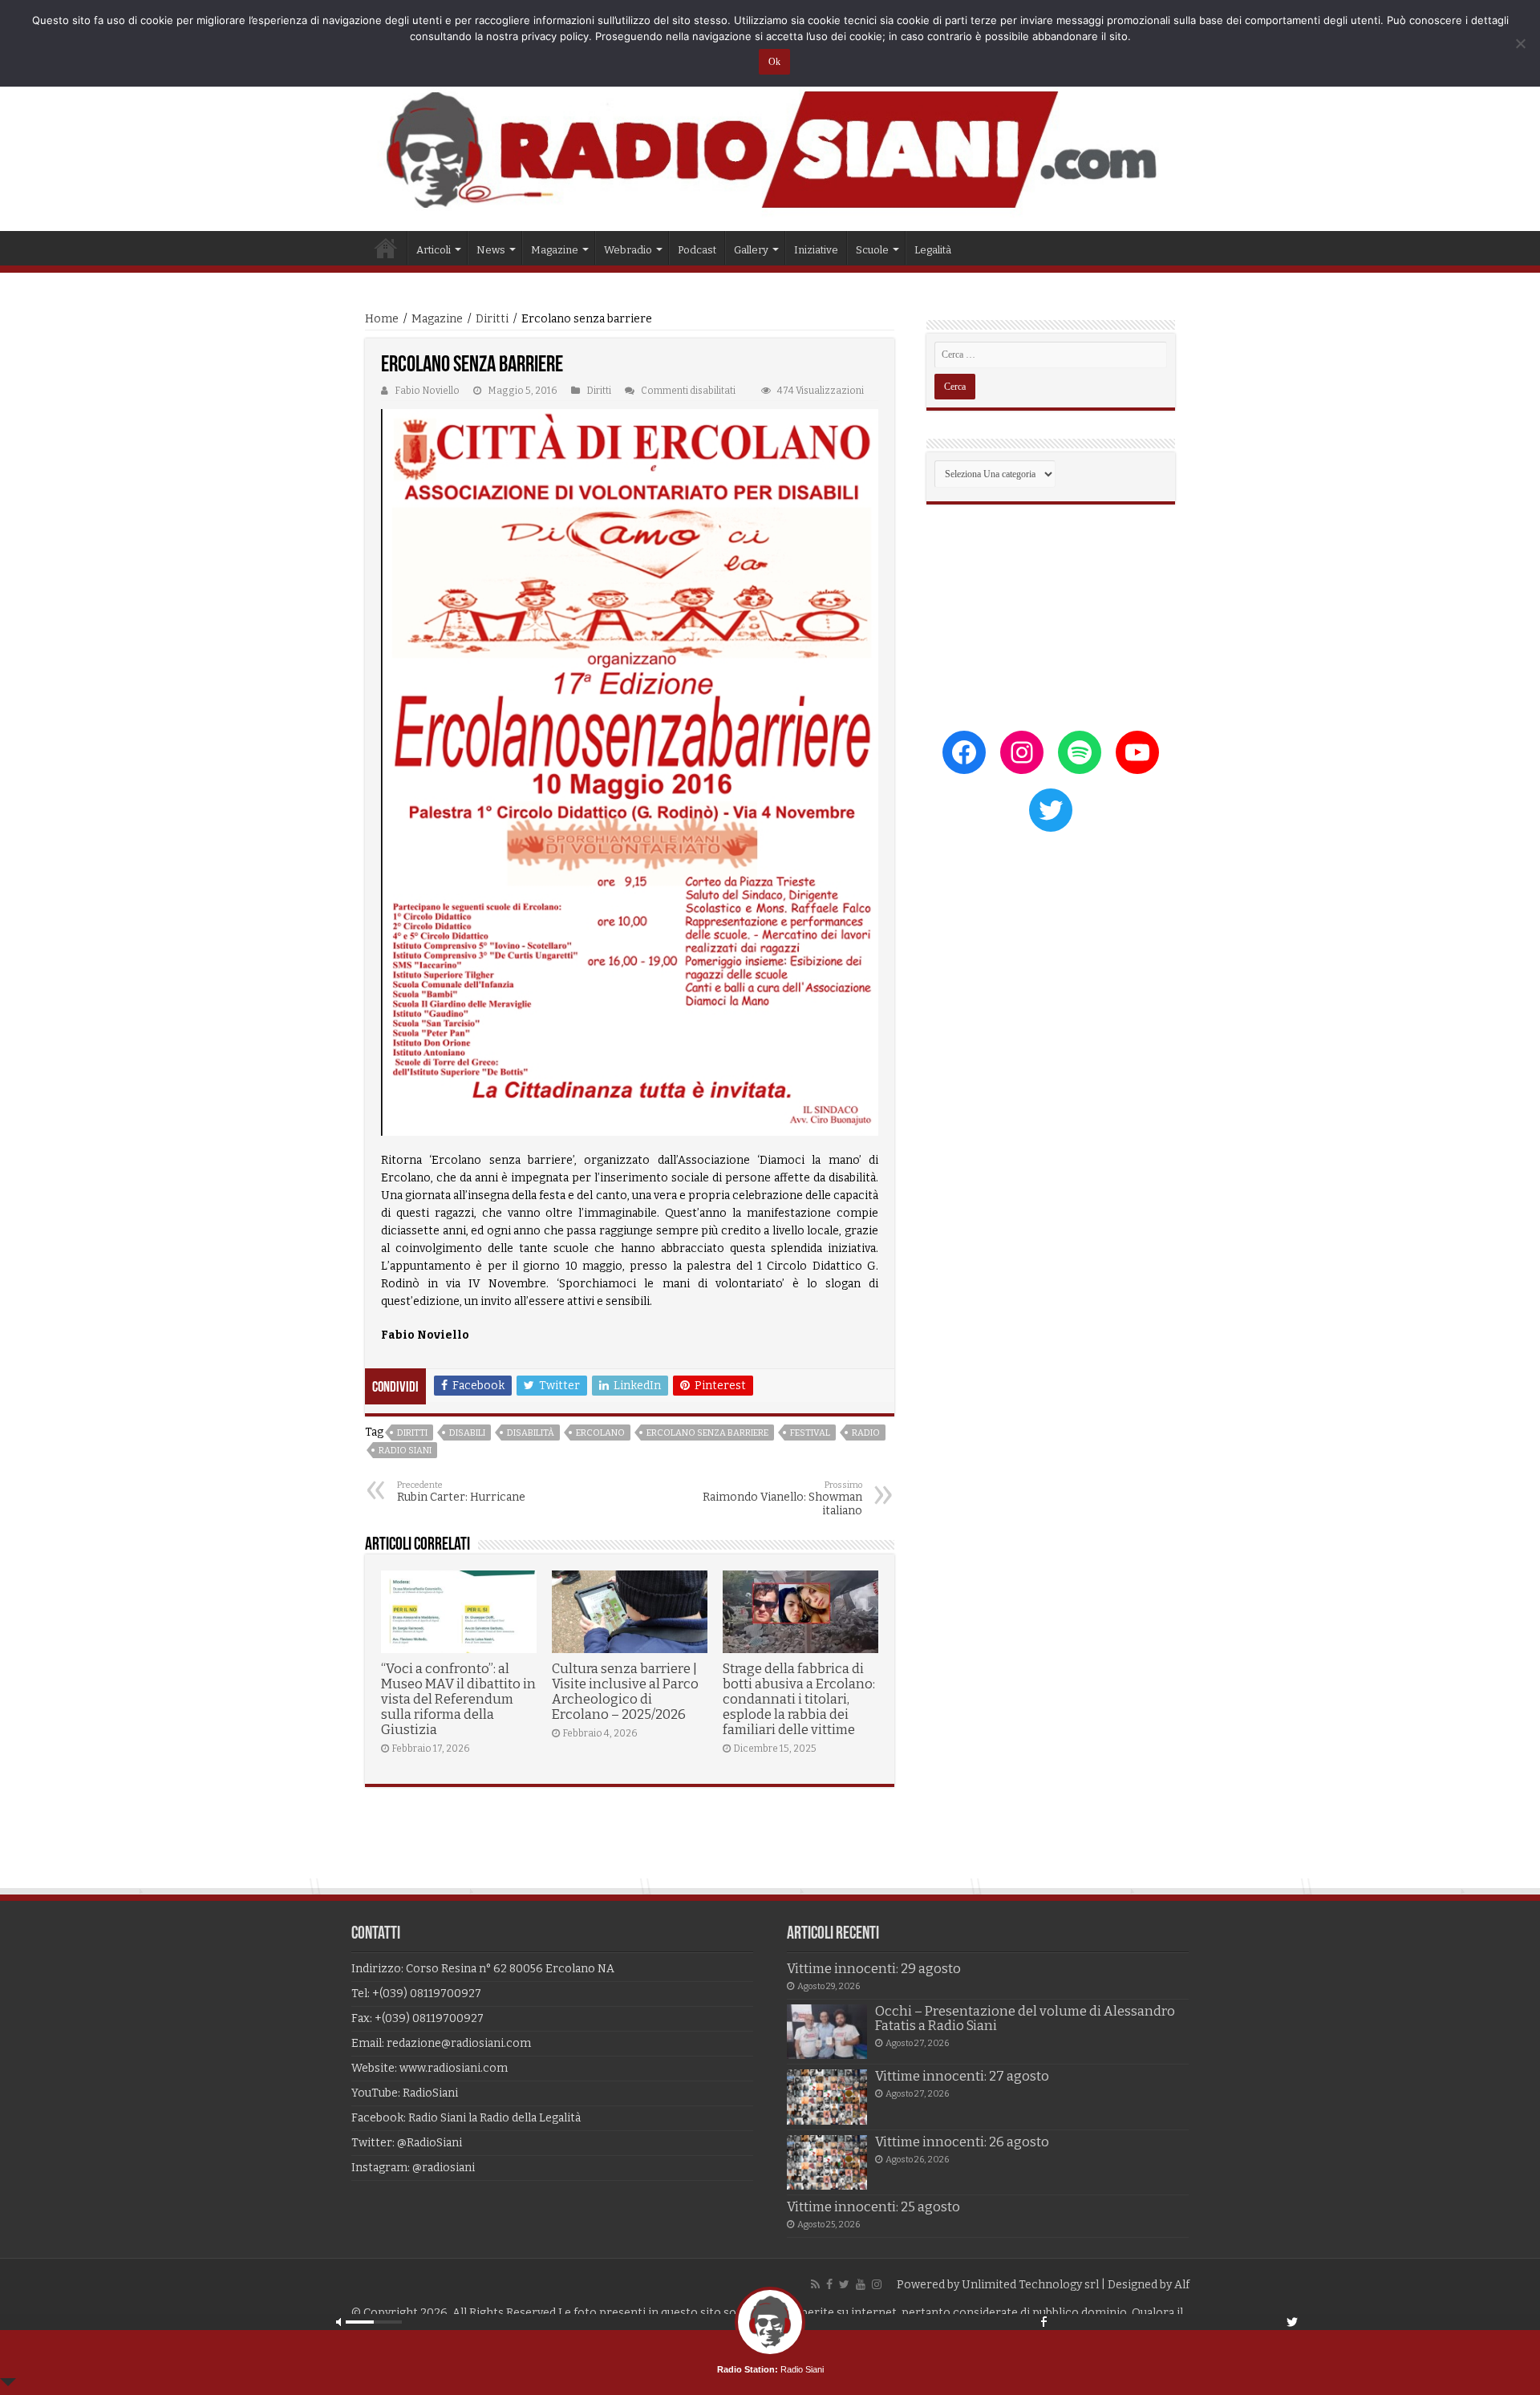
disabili (467, 1433)
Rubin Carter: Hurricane (461, 1492)
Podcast (697, 250)
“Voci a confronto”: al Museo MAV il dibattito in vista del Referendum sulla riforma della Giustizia (458, 1699)
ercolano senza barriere (707, 1433)
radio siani (405, 1451)
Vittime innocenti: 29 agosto (874, 1969)
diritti (412, 1433)
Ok (774, 62)
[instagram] (877, 2284)
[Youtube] (861, 2284)
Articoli (434, 250)
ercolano (600, 1433)
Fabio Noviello (427, 391)
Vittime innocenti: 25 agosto (873, 2207)
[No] (1520, 43)
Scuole (872, 250)
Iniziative (816, 250)
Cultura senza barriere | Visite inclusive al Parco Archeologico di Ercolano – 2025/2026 (625, 1692)
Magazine (437, 319)
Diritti (492, 319)
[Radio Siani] (770, 150)
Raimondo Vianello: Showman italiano (782, 1499)
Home (386, 248)
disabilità (531, 1433)
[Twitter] (844, 2284)
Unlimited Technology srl (1030, 2285)
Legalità (933, 250)
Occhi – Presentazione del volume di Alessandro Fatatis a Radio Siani (1025, 2018)
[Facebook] (829, 2284)
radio (866, 1433)
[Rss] (815, 2284)
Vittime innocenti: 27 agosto (962, 2076)
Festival (810, 1433)
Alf (1182, 2285)
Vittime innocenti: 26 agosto (962, 2142)
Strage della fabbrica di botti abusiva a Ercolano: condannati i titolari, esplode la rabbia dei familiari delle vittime (799, 1699)
